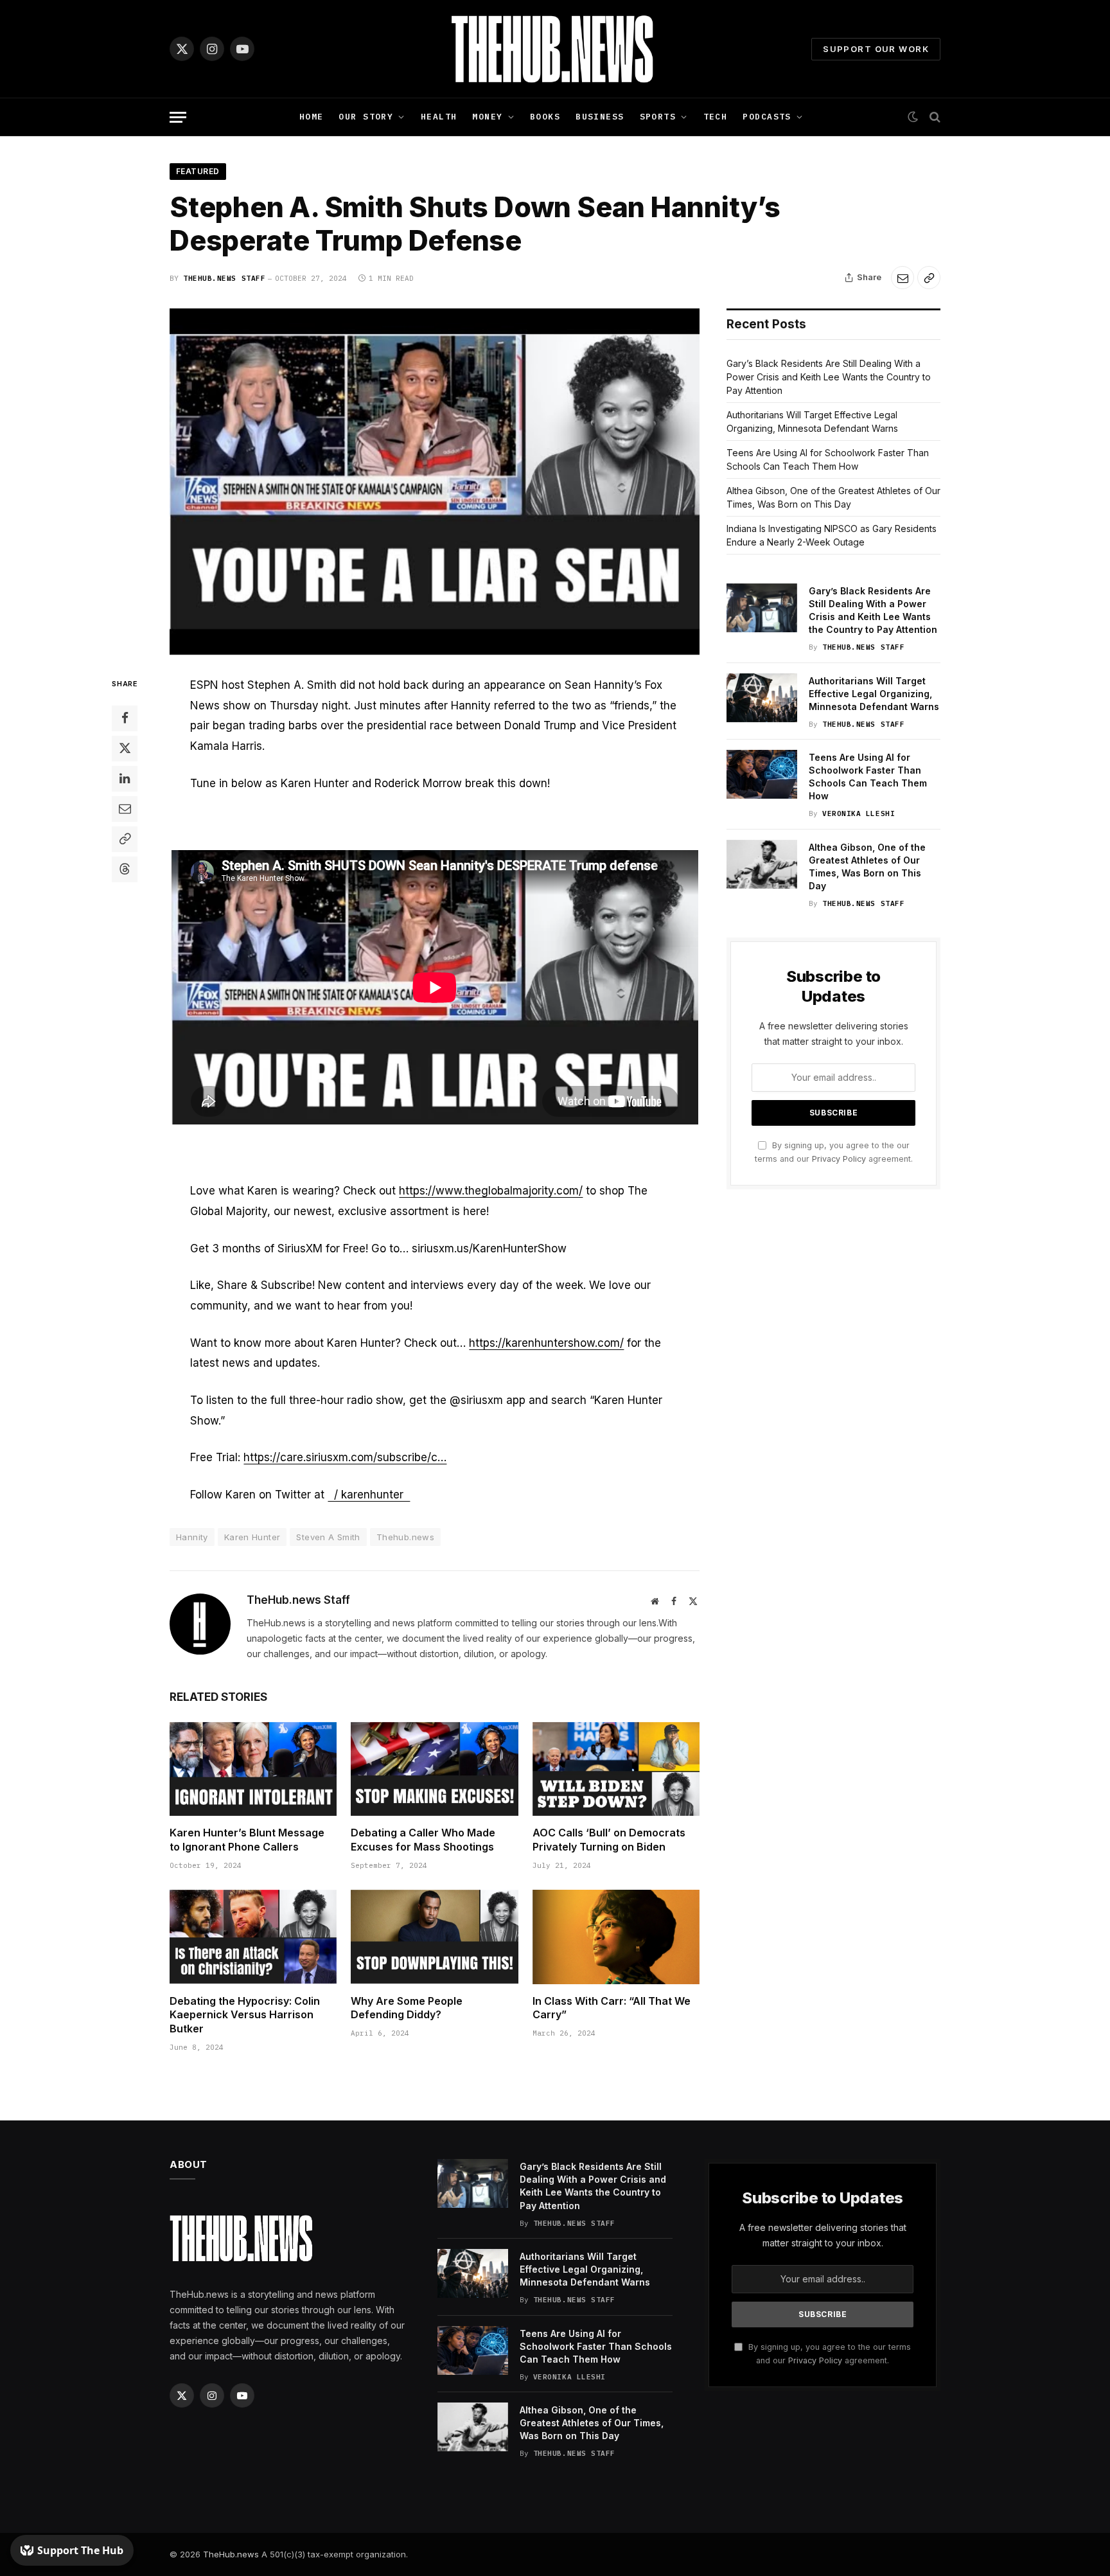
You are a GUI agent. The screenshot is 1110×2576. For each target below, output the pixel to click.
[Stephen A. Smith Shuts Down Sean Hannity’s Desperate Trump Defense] (435, 482)
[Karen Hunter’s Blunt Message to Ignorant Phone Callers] (253, 1769)
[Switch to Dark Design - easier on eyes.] (913, 117)
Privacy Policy (839, 1159)
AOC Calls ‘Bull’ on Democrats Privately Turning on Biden (609, 1840)
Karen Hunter (252, 1537)
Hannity (192, 1537)
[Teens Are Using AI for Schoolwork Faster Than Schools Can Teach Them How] (762, 774)
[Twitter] (125, 749)
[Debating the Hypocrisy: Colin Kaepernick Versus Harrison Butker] (253, 1937)
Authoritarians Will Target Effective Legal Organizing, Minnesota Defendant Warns (874, 694)
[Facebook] (125, 718)
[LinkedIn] (125, 779)
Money (487, 117)
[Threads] (125, 869)
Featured (198, 171)
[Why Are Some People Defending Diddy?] (434, 1937)
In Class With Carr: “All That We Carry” (612, 2008)
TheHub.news (231, 2554)
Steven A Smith (328, 1537)
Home (312, 117)
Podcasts (767, 117)
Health (439, 117)
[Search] (934, 117)
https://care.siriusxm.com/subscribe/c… (345, 1457)
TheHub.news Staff (224, 278)
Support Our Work (876, 49)
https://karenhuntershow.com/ (546, 1343)
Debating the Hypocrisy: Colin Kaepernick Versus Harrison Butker (245, 2015)
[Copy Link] (929, 278)
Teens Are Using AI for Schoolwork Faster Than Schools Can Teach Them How (868, 777)
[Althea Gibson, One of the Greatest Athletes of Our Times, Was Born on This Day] (762, 864)
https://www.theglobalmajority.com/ (491, 1191)
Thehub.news (405, 1537)
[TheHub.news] (555, 49)
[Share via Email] (903, 278)
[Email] (125, 809)
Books (545, 117)
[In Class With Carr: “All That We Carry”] (616, 1937)
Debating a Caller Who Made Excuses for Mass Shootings (423, 1840)
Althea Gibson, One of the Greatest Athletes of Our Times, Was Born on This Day (867, 866)
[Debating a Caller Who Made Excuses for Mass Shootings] (434, 1769)
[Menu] (178, 117)
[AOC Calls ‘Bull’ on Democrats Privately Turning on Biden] (616, 1769)
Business (600, 117)
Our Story (366, 117)
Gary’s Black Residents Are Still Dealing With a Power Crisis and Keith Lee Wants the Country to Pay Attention (829, 377)
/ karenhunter (369, 1495)
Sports (658, 117)
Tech (716, 117)
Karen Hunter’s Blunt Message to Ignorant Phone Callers (247, 1840)
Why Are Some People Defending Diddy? (407, 2008)
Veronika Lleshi (859, 813)
